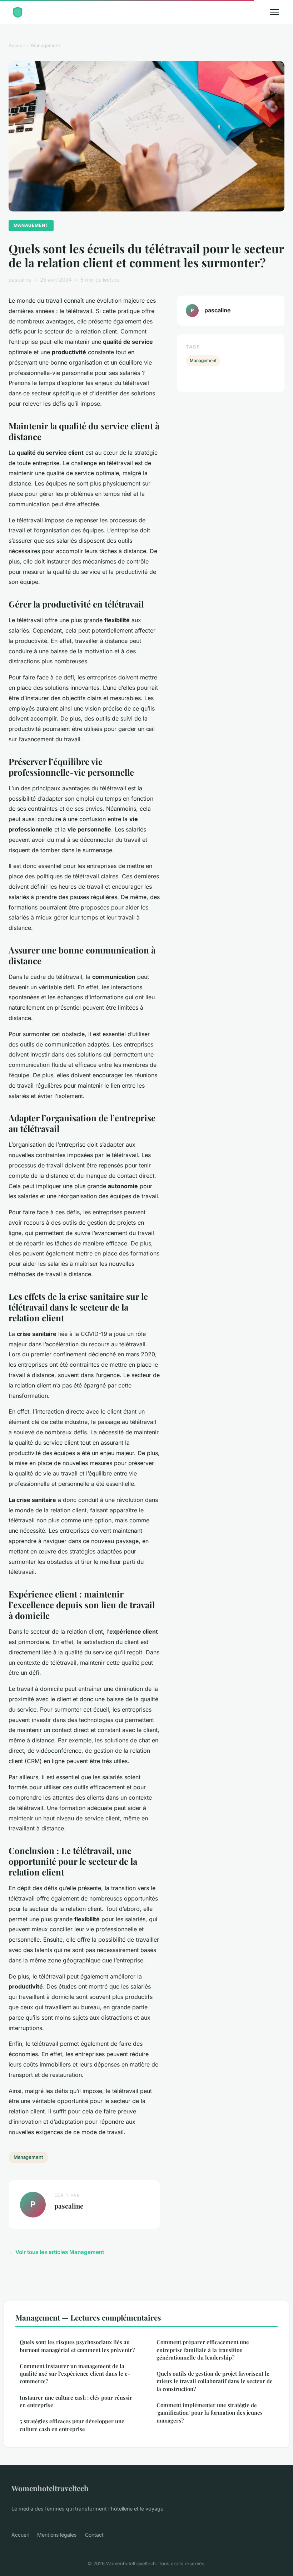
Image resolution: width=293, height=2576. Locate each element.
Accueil (17, 45)
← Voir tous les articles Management (56, 2252)
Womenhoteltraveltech (50, 2488)
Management (46, 45)
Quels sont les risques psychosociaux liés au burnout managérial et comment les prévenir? (77, 2346)
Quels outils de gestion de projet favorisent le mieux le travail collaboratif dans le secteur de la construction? (215, 2381)
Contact (94, 2535)
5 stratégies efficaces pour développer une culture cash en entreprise (72, 2425)
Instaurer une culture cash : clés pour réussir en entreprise (76, 2401)
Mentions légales (57, 2535)
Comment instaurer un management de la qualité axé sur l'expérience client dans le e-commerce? (75, 2374)
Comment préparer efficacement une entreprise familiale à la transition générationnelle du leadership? (203, 2350)
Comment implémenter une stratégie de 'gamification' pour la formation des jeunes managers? (210, 2413)
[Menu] (274, 12)
